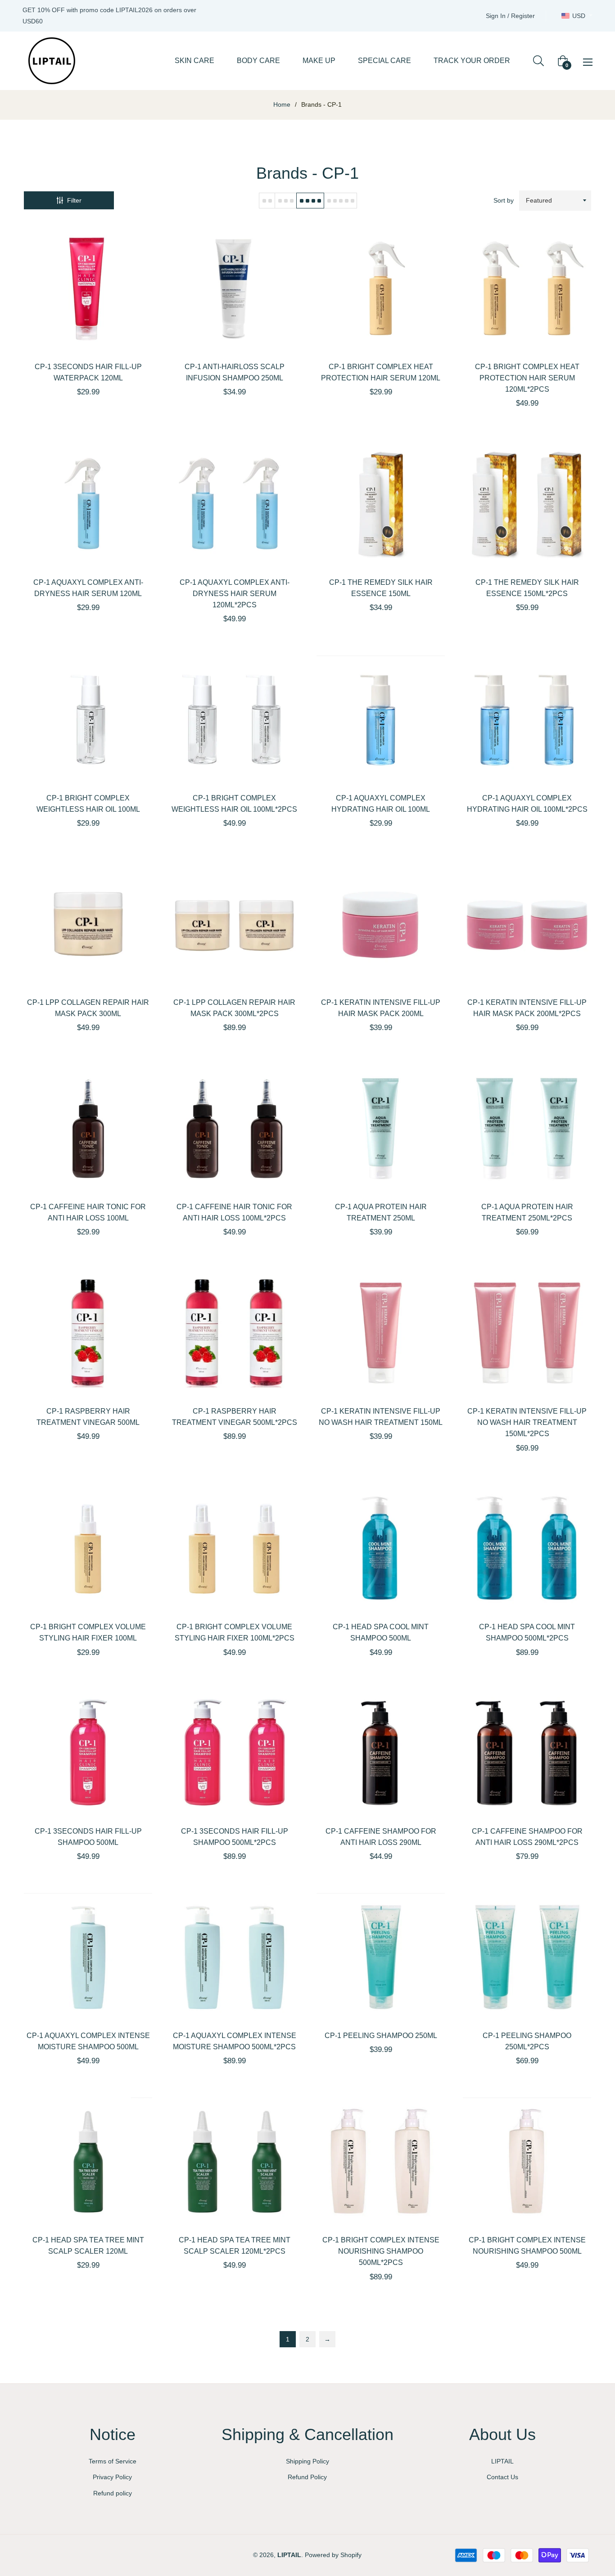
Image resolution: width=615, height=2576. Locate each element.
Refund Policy (307, 2477)
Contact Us (502, 2477)
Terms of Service (113, 2461)
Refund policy (113, 2493)
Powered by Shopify (333, 2555)
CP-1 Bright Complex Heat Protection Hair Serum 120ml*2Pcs (527, 378)
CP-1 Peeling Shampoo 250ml (381, 2036)
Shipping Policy (307, 2461)
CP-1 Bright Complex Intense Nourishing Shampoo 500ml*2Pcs (381, 2251)
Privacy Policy (112, 2477)
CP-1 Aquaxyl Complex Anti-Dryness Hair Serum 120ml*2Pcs (235, 594)
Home (282, 104)
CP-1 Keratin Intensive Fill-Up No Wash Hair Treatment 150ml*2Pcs (527, 1422)
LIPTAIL (502, 2461)
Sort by (504, 200)
